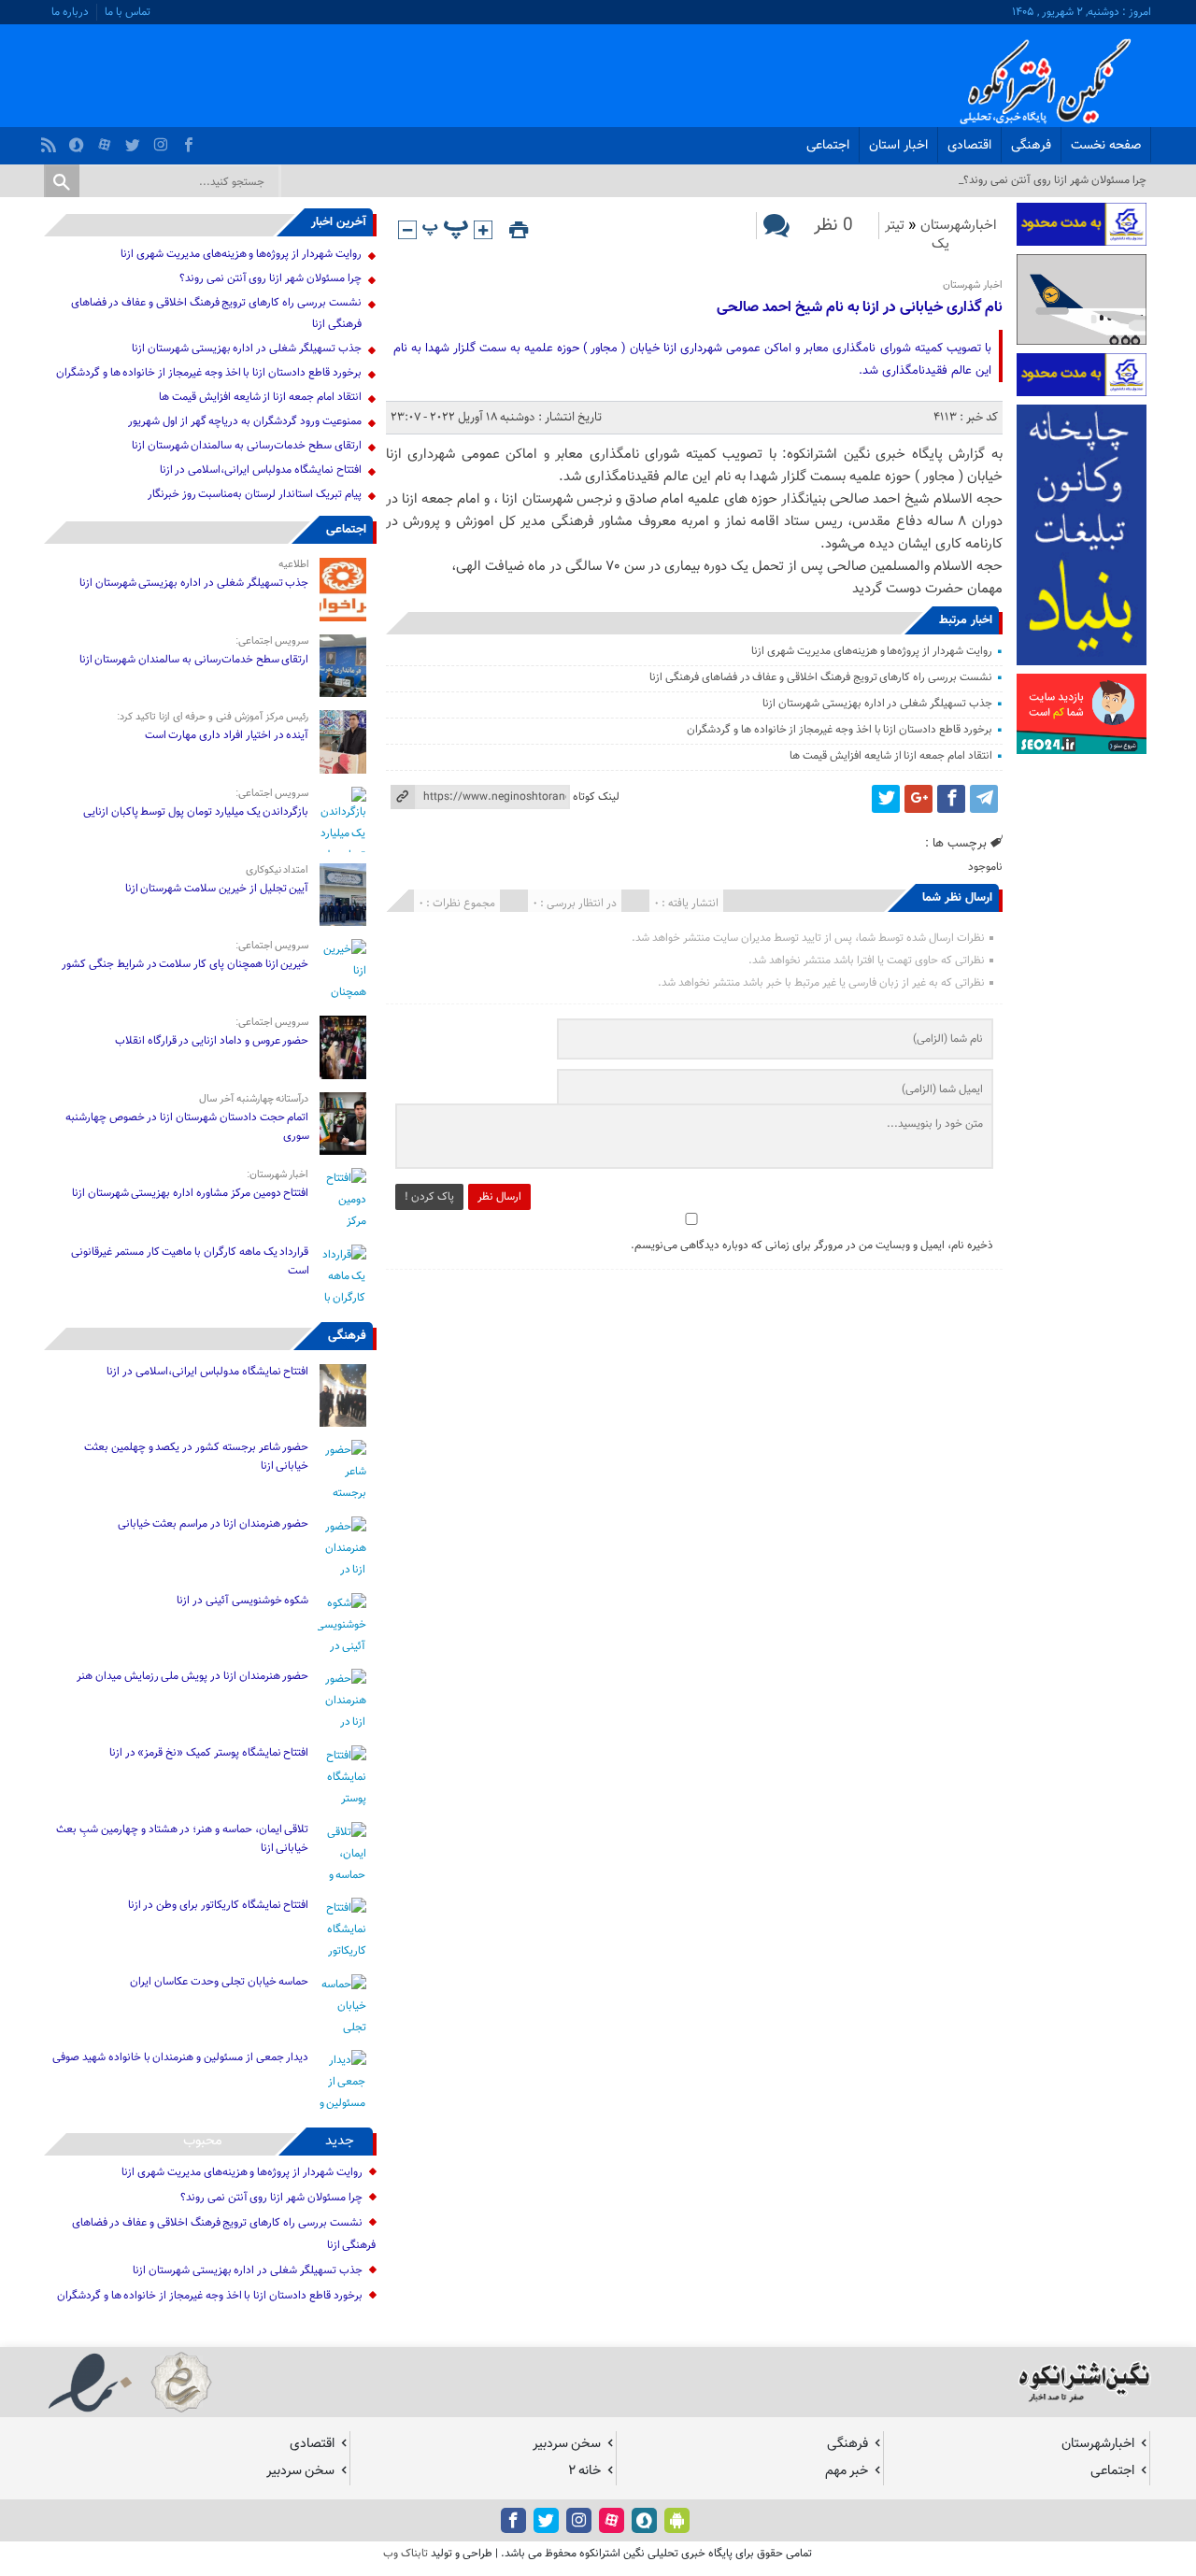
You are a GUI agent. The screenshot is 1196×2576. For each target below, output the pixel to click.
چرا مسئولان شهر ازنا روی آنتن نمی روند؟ (271, 278)
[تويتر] (135, 140)
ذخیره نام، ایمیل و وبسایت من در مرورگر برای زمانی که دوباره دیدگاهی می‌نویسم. (812, 1245)
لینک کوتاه (596, 797)
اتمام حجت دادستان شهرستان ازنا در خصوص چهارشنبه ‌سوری (187, 1127)
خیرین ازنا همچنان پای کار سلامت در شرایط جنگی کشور (185, 964)
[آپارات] (107, 140)
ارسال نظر (499, 1197)
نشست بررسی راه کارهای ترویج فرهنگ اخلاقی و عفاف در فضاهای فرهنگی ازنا (821, 677)
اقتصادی (969, 146)
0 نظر (833, 226)
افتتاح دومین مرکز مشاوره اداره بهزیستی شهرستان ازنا (191, 1193)
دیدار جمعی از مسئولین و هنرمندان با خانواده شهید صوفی (180, 2057)
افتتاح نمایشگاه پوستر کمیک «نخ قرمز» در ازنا (209, 1753)
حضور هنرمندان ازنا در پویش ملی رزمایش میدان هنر (192, 1676)
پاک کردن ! (429, 1197)
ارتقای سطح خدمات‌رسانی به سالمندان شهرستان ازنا (247, 446)
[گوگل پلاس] (918, 799)
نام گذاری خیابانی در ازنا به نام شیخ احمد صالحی (859, 308)
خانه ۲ (584, 2471)
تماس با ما (128, 12)
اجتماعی (828, 146)
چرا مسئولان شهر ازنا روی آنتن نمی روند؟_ (1053, 180)
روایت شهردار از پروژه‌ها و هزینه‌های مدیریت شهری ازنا (871, 651)
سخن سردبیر (567, 2444)
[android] (677, 2520)
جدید (340, 2141)
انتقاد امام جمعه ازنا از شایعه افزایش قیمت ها (890, 756)
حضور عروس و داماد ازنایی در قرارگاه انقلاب (212, 1041)
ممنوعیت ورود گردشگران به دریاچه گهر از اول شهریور (244, 421)
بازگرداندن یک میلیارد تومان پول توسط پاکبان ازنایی (196, 812)
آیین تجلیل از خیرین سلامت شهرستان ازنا (217, 889)
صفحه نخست (1106, 146)
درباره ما (70, 12)
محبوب (203, 2141)
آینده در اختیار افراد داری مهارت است (227, 735)
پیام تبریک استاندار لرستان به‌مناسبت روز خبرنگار (255, 494)
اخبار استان (898, 146)
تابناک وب (406, 2554)
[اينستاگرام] (163, 140)
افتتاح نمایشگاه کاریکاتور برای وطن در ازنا (219, 1905)
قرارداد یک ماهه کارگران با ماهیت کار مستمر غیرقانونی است (190, 1261)
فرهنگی (1031, 146)
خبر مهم (847, 2471)
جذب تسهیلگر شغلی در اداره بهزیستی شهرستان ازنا (877, 704)
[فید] (51, 140)
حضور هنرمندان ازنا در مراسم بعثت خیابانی (212, 1524)
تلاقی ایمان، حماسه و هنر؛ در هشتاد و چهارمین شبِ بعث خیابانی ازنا (182, 1839)
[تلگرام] (984, 799)
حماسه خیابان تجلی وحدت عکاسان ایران (219, 1982)
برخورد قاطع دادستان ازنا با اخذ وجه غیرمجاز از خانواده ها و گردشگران (840, 730)
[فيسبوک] (191, 140)
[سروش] (79, 140)
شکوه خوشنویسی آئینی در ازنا (242, 1601)
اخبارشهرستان (959, 226)
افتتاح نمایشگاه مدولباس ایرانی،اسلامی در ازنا (261, 470)
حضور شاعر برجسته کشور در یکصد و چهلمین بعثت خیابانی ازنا (196, 1457)
